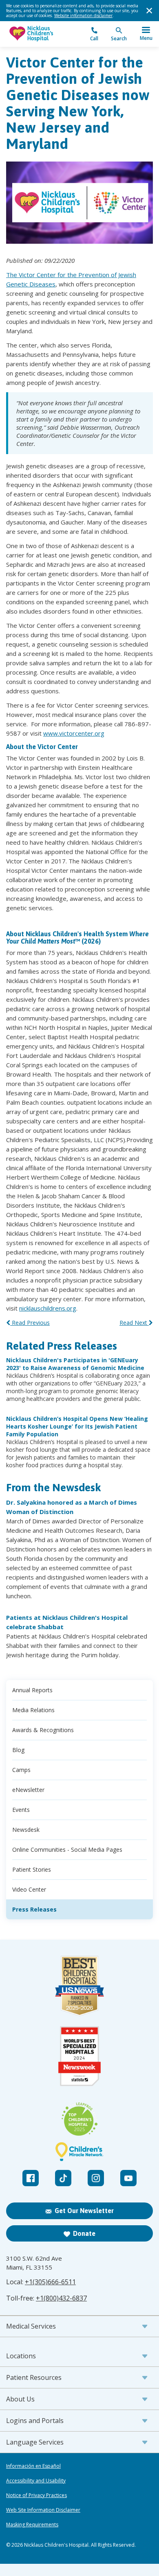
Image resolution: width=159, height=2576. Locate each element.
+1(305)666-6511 (50, 2282)
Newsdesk (26, 1830)
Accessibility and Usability (36, 2481)
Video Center (29, 1889)
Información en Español (33, 2466)
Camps (21, 1770)
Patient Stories (32, 1869)
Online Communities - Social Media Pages (67, 1850)
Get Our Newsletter (84, 2211)
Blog (18, 1750)
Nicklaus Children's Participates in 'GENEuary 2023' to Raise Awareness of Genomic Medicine (75, 1364)
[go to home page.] (43, 34)
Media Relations (33, 1710)
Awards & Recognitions (43, 1730)
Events (21, 1810)
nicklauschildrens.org (48, 1308)
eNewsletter (28, 1790)
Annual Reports (32, 1690)
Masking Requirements (32, 2525)
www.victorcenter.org (74, 733)
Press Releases (34, 1909)
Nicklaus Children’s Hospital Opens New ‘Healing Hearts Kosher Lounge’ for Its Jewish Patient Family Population (77, 1426)
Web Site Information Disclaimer (43, 2510)
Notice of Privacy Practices (36, 2495)
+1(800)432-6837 (61, 2298)
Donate (84, 2233)
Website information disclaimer (83, 15)
